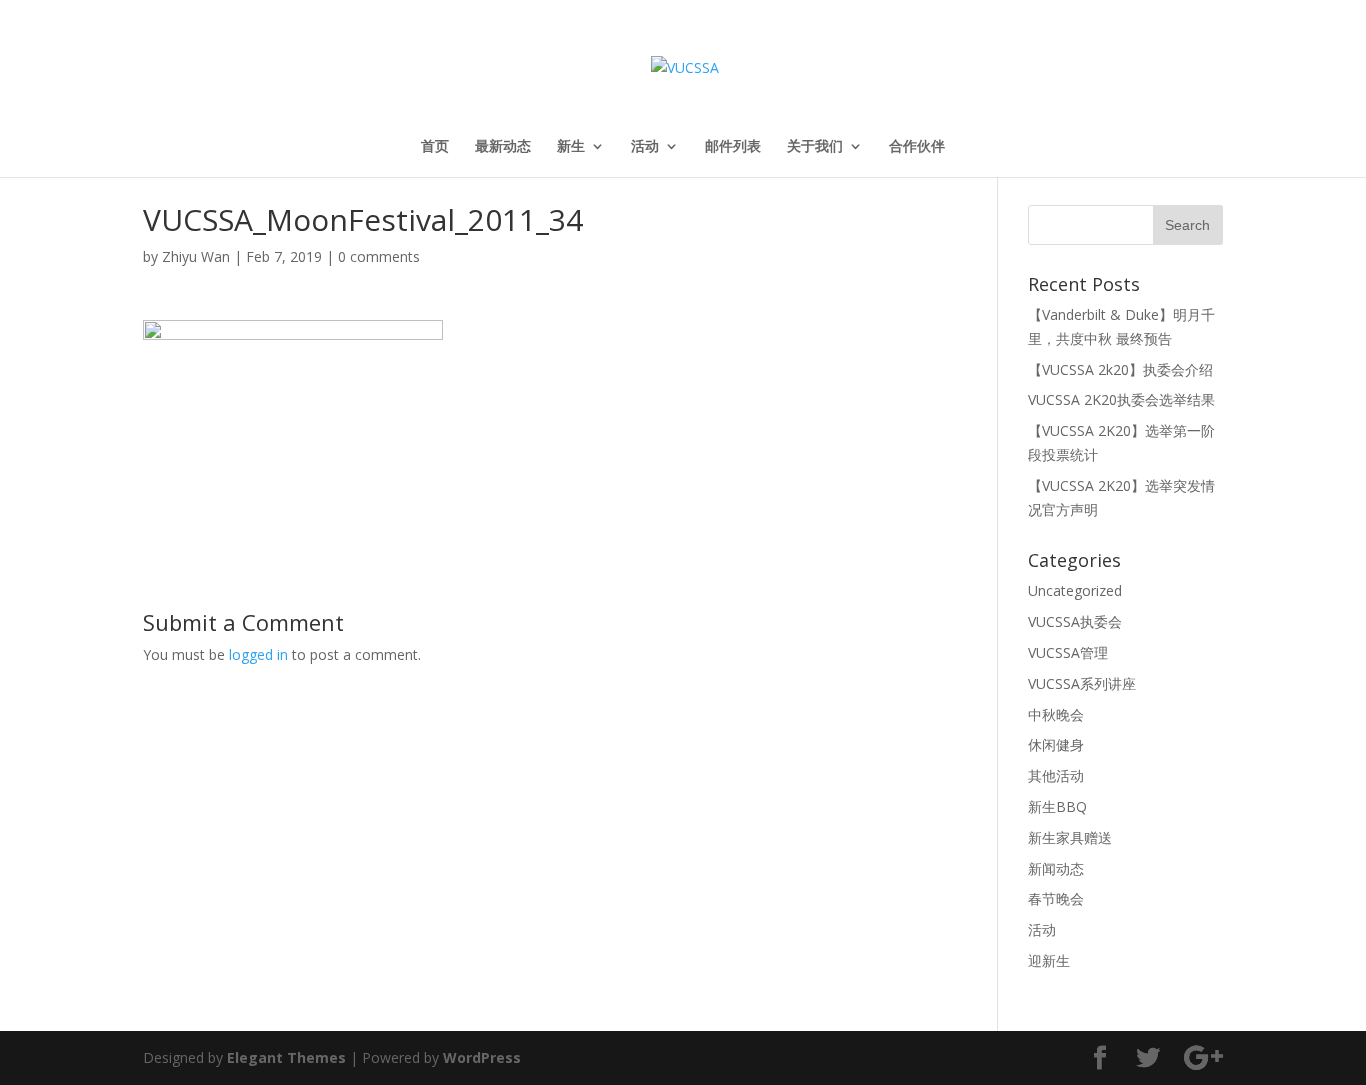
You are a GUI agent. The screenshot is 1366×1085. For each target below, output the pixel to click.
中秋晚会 (1056, 714)
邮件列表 (733, 147)
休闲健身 (1056, 744)
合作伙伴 (917, 147)
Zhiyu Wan (196, 256)
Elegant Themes (286, 1057)
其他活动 (1056, 775)
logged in (258, 654)
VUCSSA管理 (1068, 652)
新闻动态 (1056, 868)
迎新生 (1049, 960)
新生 (571, 147)
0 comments (379, 256)
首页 (435, 147)
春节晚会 (1056, 898)
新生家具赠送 (1070, 837)
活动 (645, 147)
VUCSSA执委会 (1075, 621)
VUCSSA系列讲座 (1082, 683)
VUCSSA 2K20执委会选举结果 (1121, 399)
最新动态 (503, 147)
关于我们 (815, 147)
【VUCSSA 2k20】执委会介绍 (1120, 369)
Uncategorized (1075, 590)
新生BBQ (1057, 806)
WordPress (482, 1057)
